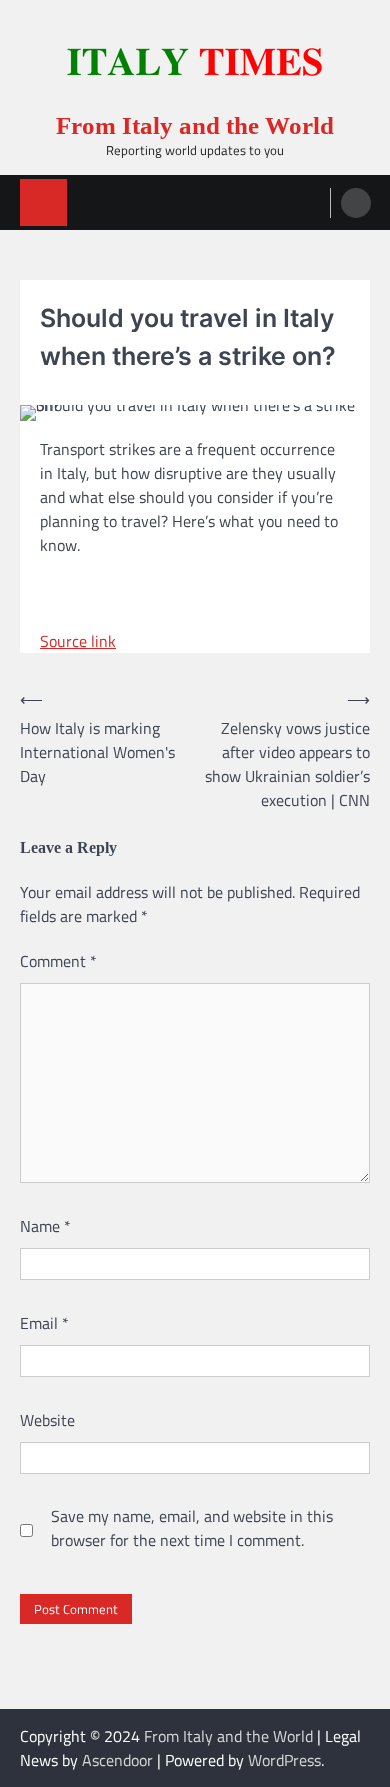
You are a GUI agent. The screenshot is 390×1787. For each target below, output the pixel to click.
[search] (356, 203)
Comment (58, 961)
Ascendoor (117, 1760)
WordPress (284, 1760)
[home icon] (43, 202)
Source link (78, 641)
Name (45, 1226)
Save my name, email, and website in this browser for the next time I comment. (192, 1528)
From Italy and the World (195, 125)
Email (44, 1323)
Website (47, 1420)
